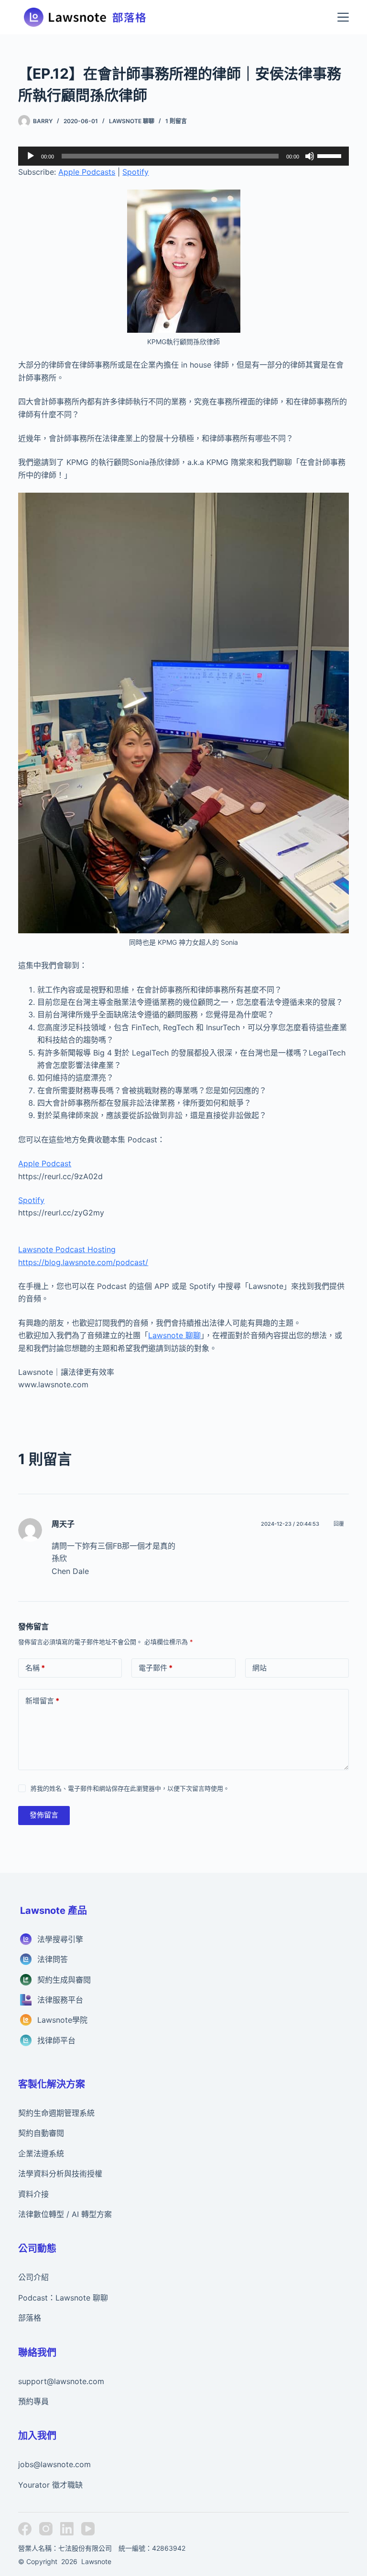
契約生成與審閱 (64, 1980)
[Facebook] (25, 2529)
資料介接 (33, 2194)
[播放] (31, 156)
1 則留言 (176, 121)
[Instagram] (46, 2529)
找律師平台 (56, 2040)
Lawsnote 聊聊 (132, 121)
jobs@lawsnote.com (54, 2464)
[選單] (343, 17)
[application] (183, 156)
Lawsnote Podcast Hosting (67, 1249)
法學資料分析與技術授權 (60, 2174)
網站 (259, 1668)
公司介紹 (33, 2277)
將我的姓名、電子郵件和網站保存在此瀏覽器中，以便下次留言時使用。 (130, 1788)
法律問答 (53, 1959)
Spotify (135, 172)
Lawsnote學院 (62, 2020)
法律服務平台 (60, 2000)
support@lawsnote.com (61, 2381)
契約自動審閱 (41, 2133)
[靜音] (310, 156)
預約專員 (33, 2401)
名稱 (35, 1668)
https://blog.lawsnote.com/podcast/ (83, 1262)
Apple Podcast (45, 1163)
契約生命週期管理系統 (56, 2113)
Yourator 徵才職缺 (50, 2485)
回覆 (339, 1524)
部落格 (30, 2318)
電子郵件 (156, 1668)
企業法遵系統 (41, 2154)
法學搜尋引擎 (60, 1939)
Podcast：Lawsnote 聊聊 (63, 2298)
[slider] (331, 155)
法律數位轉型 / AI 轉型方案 (65, 2214)
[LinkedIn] (67, 2529)
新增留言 (42, 1701)
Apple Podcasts (87, 172)
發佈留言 (44, 1815)
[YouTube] (88, 2529)
